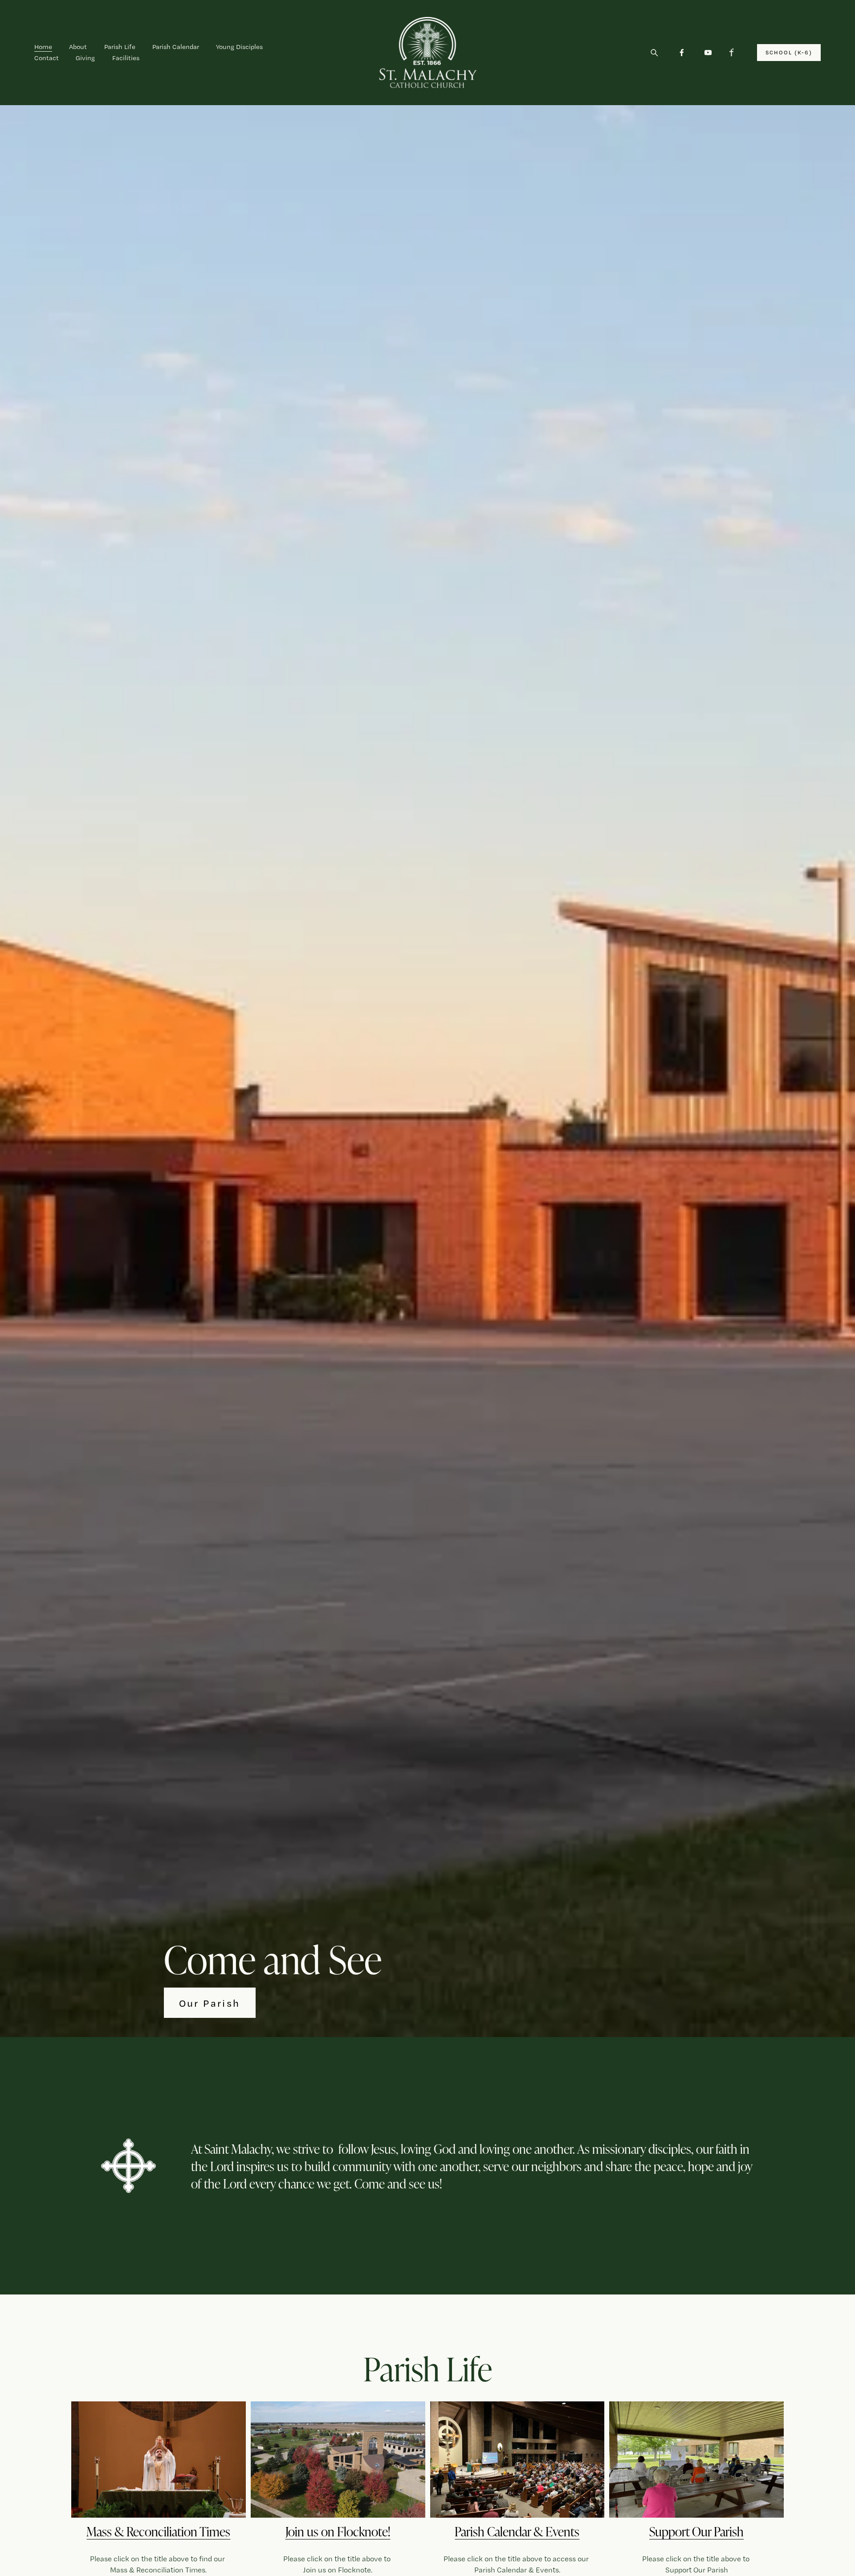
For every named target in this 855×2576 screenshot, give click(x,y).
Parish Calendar (176, 47)
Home (43, 47)
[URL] (734, 53)
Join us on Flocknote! (338, 2531)
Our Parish (210, 2003)
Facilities (126, 58)
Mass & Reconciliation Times (158, 2531)
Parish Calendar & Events (517, 2531)
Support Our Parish (696, 2531)
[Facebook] (682, 53)
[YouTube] (708, 53)
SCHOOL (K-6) (789, 52)
